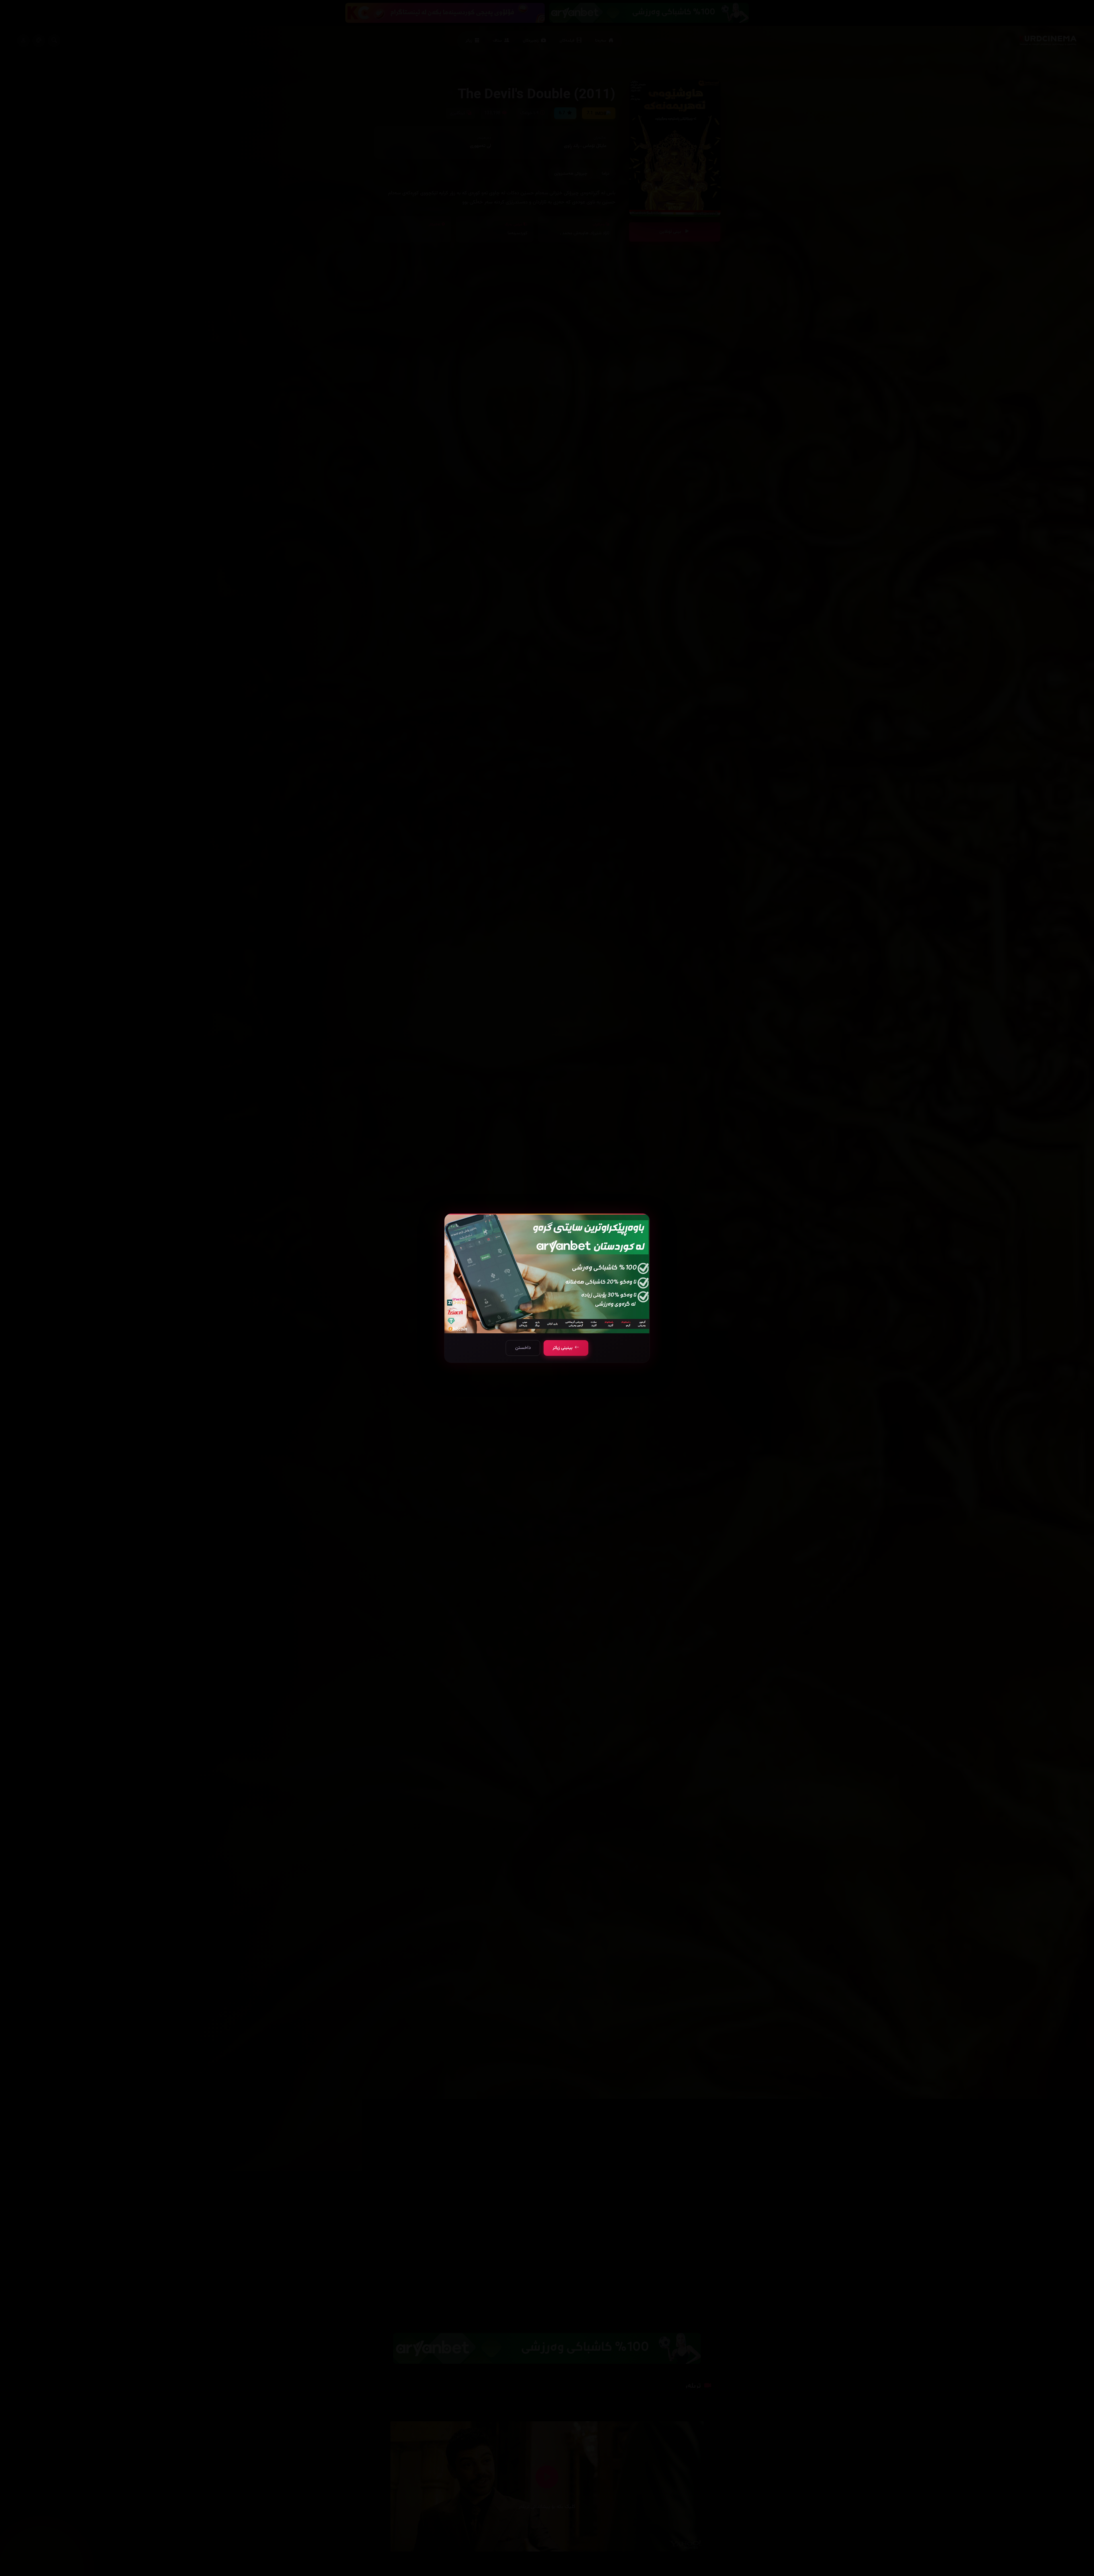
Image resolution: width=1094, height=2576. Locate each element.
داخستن (523, 1348)
